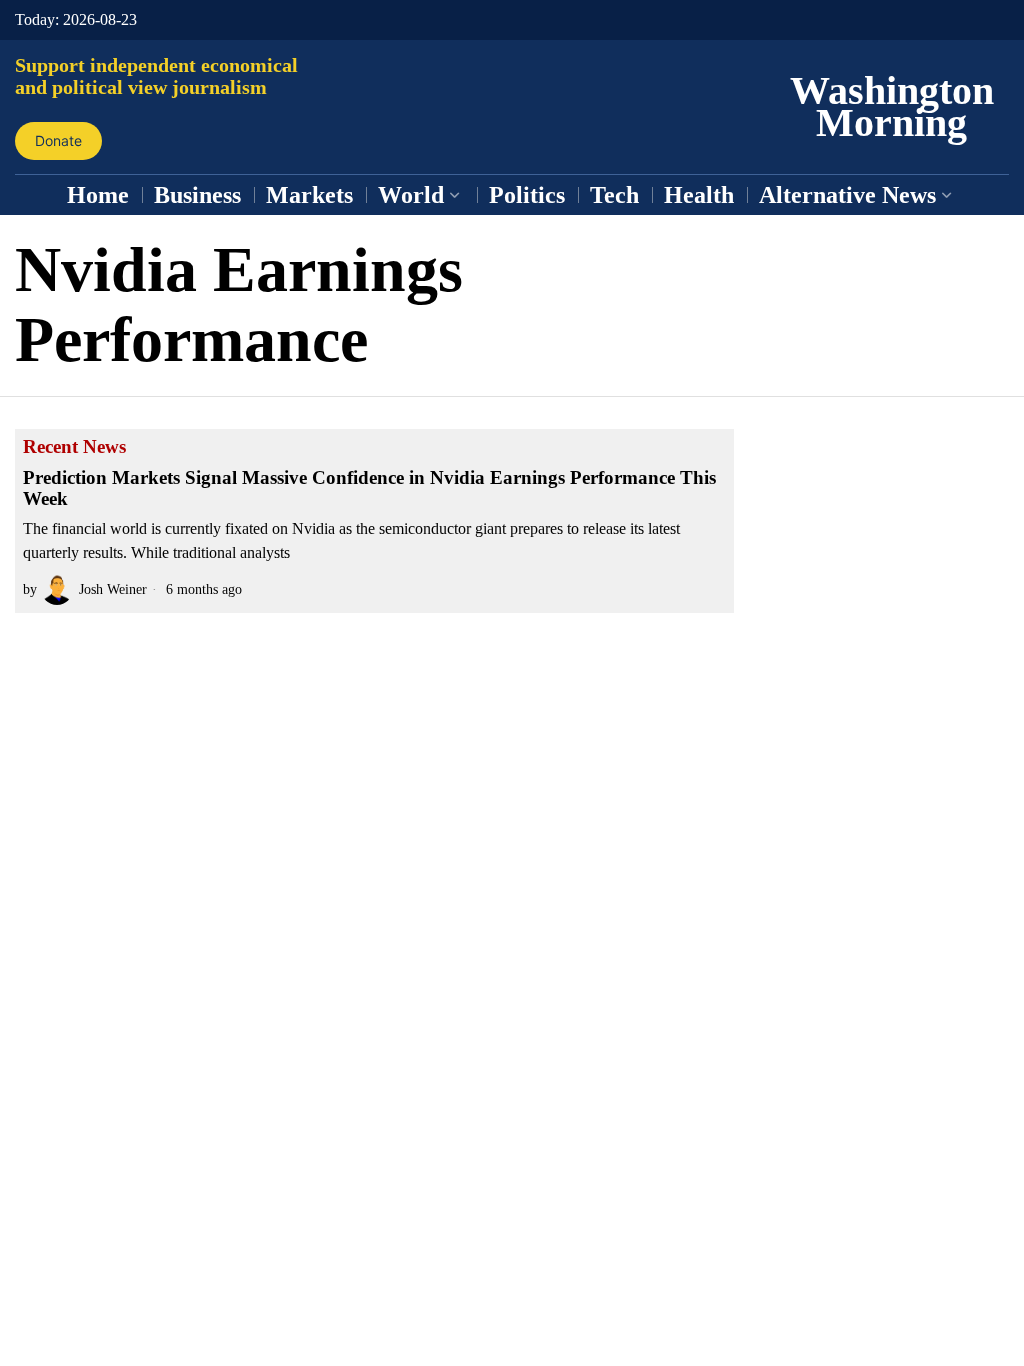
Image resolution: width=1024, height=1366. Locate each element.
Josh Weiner (113, 589)
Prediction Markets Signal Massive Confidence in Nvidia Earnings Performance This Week (369, 488)
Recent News (74, 447)
